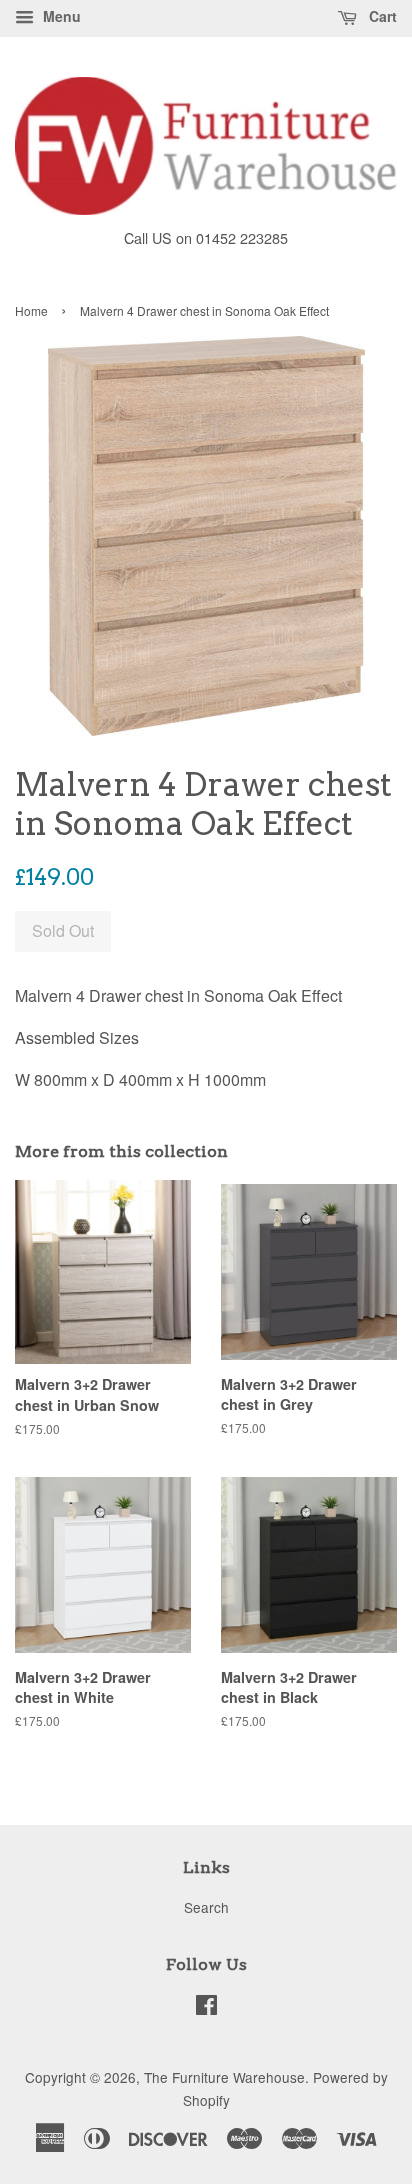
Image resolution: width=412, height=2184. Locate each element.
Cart (381, 16)
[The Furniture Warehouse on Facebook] (206, 2008)
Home (31, 310)
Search (206, 1907)
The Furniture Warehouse (224, 2077)
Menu (60, 16)
